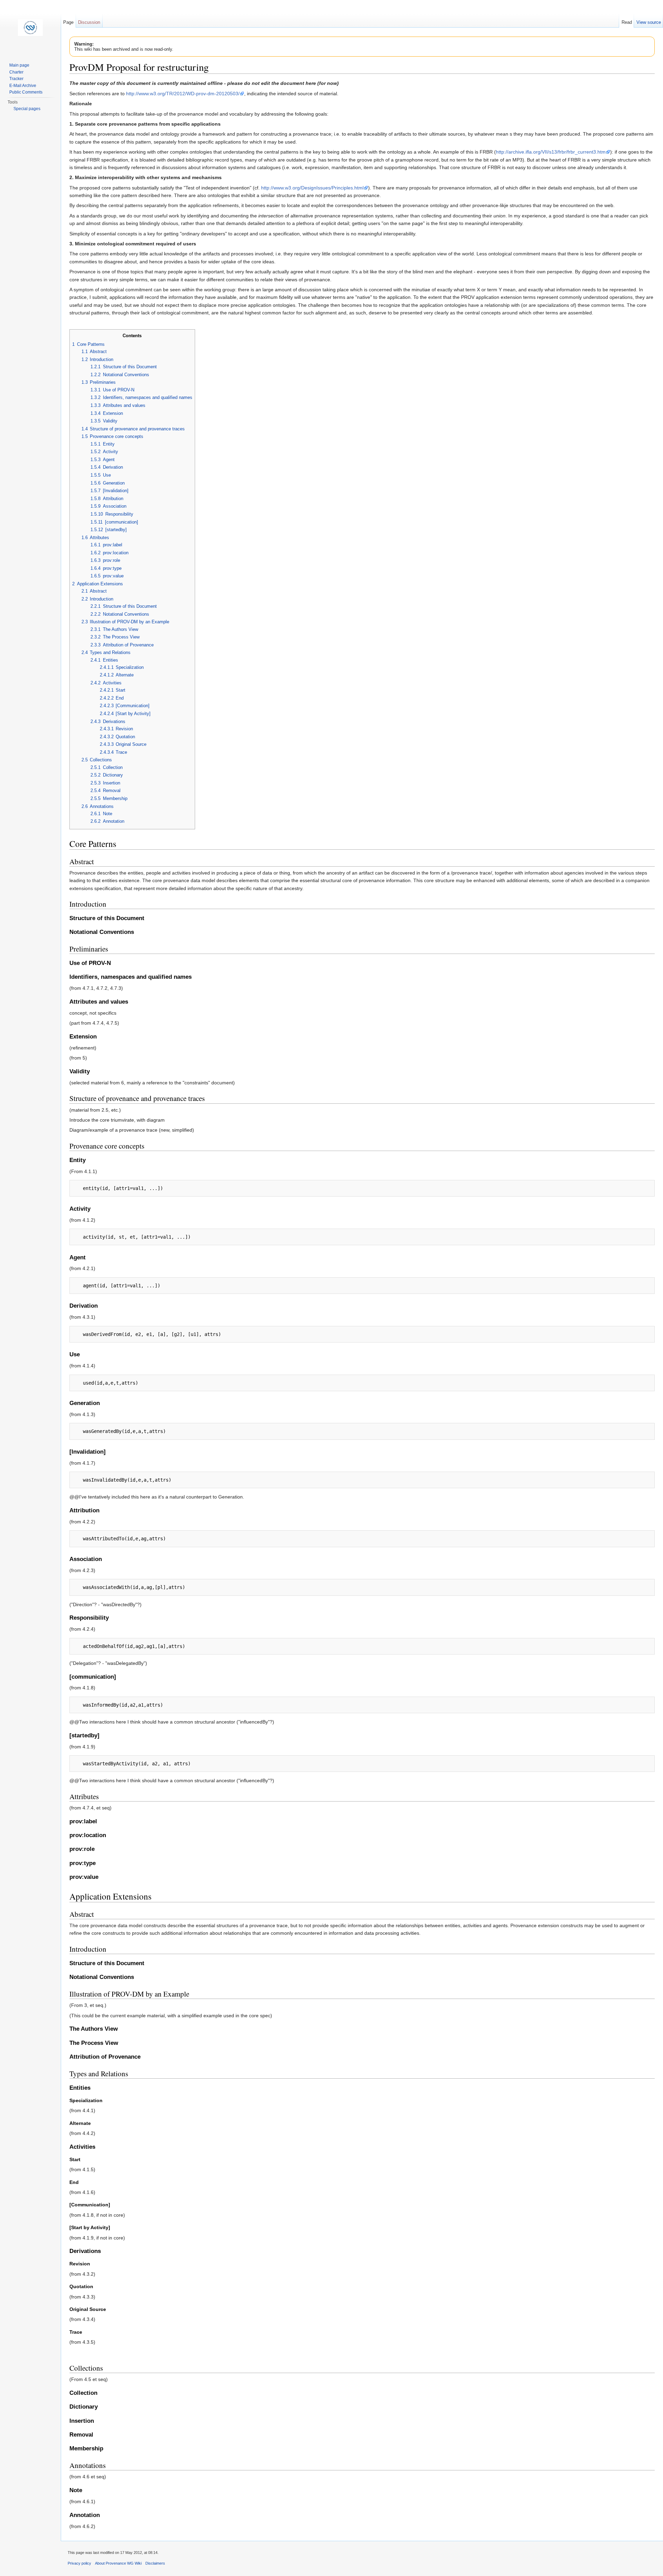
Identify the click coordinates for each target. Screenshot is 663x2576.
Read (627, 22)
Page (68, 22)
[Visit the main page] (30, 28)
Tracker (16, 79)
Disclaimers (155, 2563)
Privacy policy (79, 2563)
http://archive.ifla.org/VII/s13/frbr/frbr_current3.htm (551, 152)
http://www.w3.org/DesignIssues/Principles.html (312, 188)
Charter (16, 72)
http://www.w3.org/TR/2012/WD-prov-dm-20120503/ (183, 94)
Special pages (27, 109)
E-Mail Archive (23, 86)
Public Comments (26, 92)
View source (649, 22)
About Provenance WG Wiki (118, 2563)
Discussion (89, 22)
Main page (19, 65)
